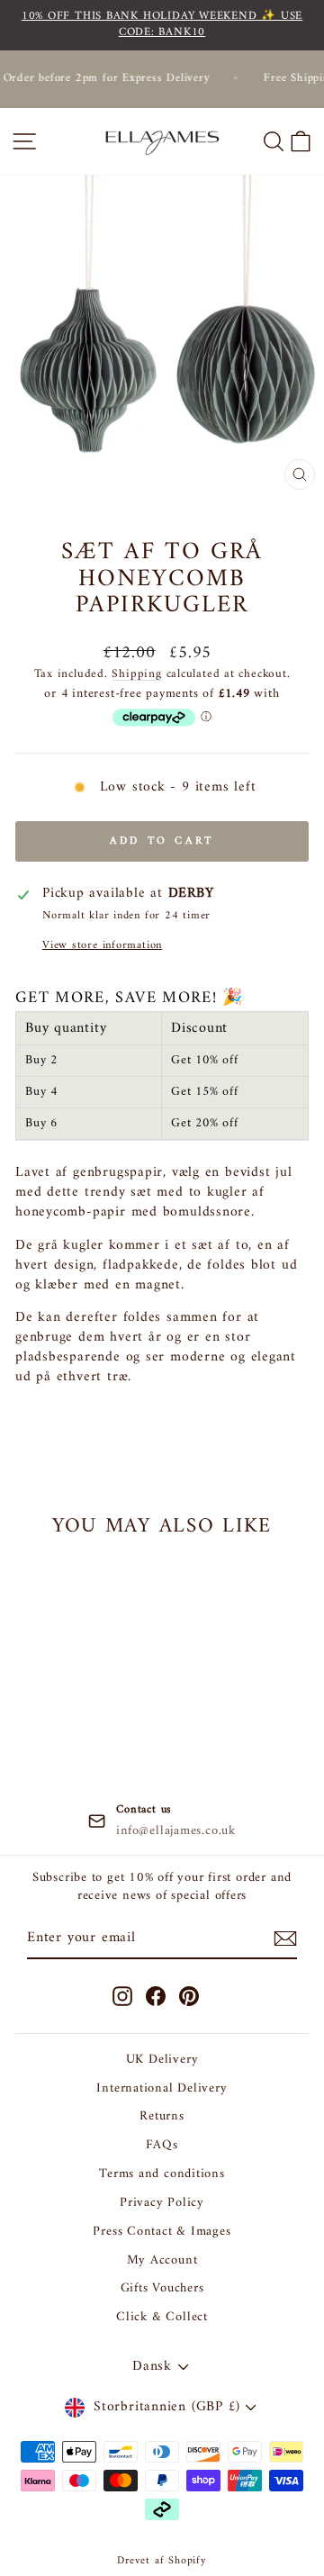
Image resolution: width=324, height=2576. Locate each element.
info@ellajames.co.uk (176, 1831)
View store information (102, 946)
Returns (162, 2116)
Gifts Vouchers (162, 2288)
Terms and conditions (162, 2174)
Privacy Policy (162, 2203)
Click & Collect (162, 2317)
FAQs (162, 2145)
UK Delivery (162, 2060)
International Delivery (162, 2088)
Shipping (136, 674)
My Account (162, 2260)
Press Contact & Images (162, 2232)
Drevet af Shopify (162, 2561)
